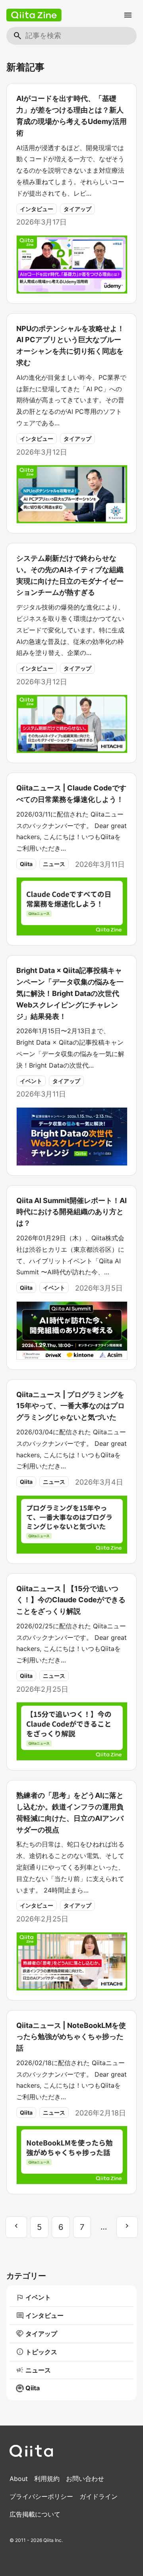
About (19, 2479)
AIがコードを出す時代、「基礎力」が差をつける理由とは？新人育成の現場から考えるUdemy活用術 (71, 115)
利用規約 (47, 2479)
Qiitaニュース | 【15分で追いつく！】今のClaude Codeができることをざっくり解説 (71, 1600)
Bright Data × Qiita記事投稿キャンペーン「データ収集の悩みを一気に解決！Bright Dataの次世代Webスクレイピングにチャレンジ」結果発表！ (70, 993)
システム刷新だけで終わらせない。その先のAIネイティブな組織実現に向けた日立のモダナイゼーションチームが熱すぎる (70, 575)
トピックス (37, 2352)
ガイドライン (99, 2496)
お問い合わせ (85, 2479)
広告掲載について (35, 2514)
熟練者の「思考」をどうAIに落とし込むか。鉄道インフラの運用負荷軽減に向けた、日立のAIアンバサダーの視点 (70, 1812)
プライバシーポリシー (41, 2496)
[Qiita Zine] (34, 15)
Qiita (26, 864)
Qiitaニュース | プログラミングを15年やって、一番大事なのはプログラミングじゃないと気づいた (71, 1406)
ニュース (54, 864)
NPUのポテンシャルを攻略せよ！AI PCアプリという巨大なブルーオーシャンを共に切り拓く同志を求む (70, 346)
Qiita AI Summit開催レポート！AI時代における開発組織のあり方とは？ (71, 1212)
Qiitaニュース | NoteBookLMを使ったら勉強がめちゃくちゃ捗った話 (71, 2037)
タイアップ (77, 209)
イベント (31, 1081)
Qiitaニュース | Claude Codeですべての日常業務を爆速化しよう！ (71, 794)
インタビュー (37, 209)
